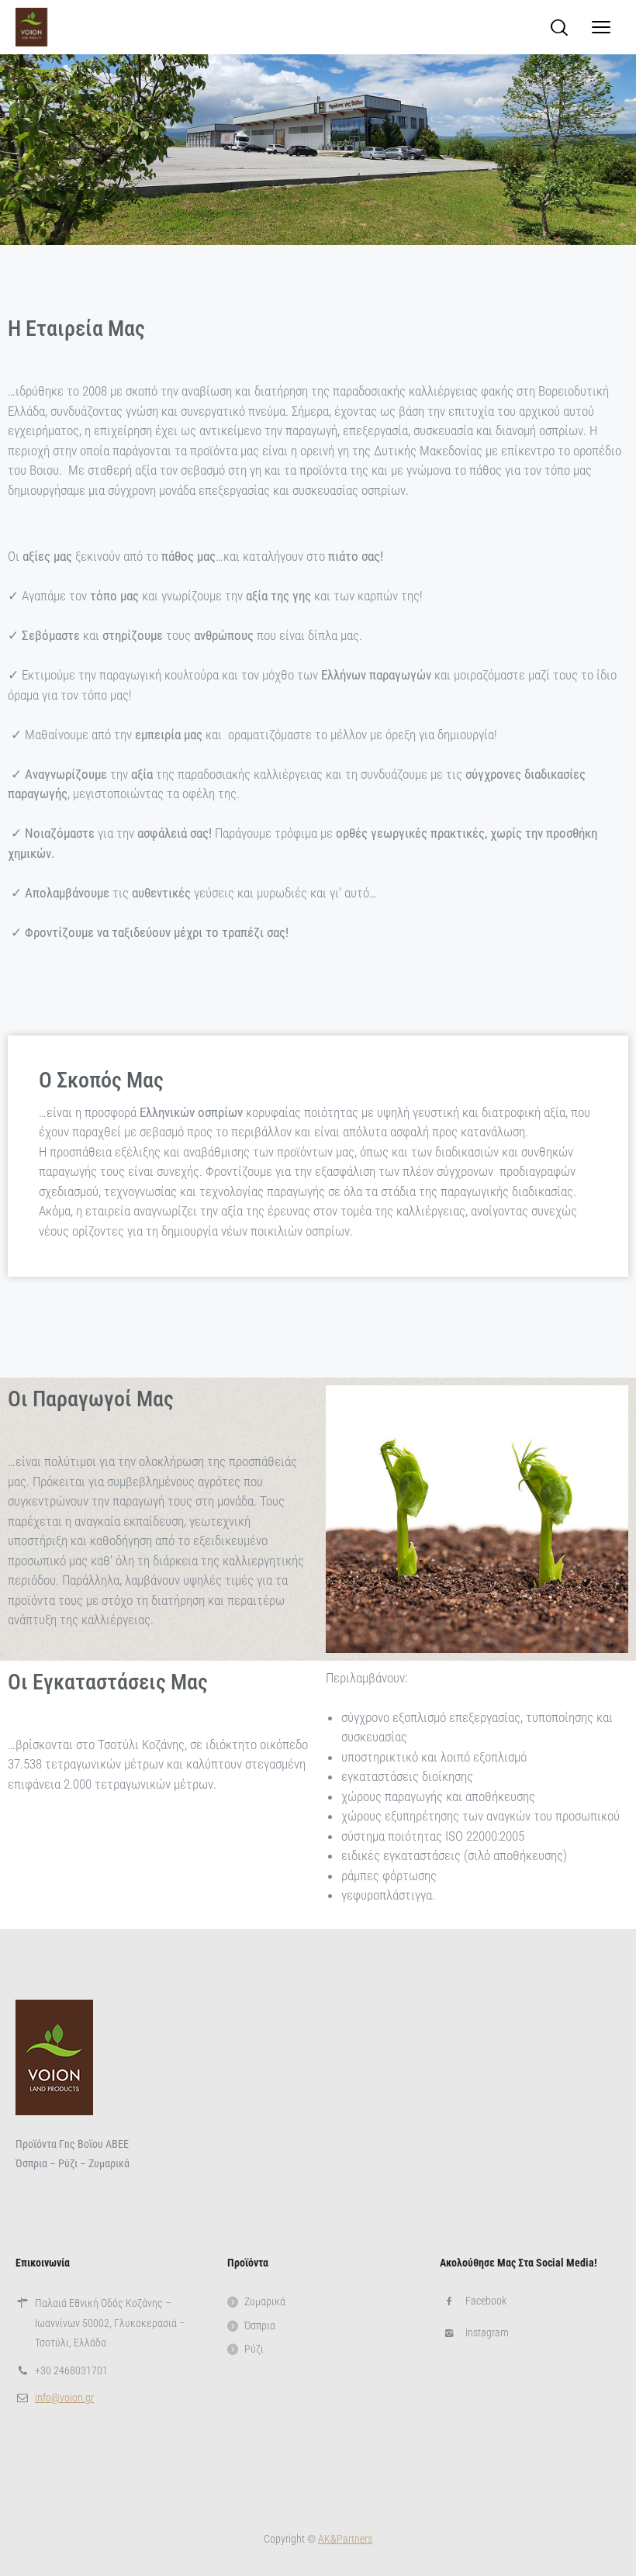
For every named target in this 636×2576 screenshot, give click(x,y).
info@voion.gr (64, 2398)
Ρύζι (254, 2349)
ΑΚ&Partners (345, 2539)
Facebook (486, 2301)
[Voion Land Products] (31, 27)
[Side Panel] (601, 27)
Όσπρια (260, 2325)
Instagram (487, 2332)
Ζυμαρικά (265, 2301)
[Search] (559, 27)
